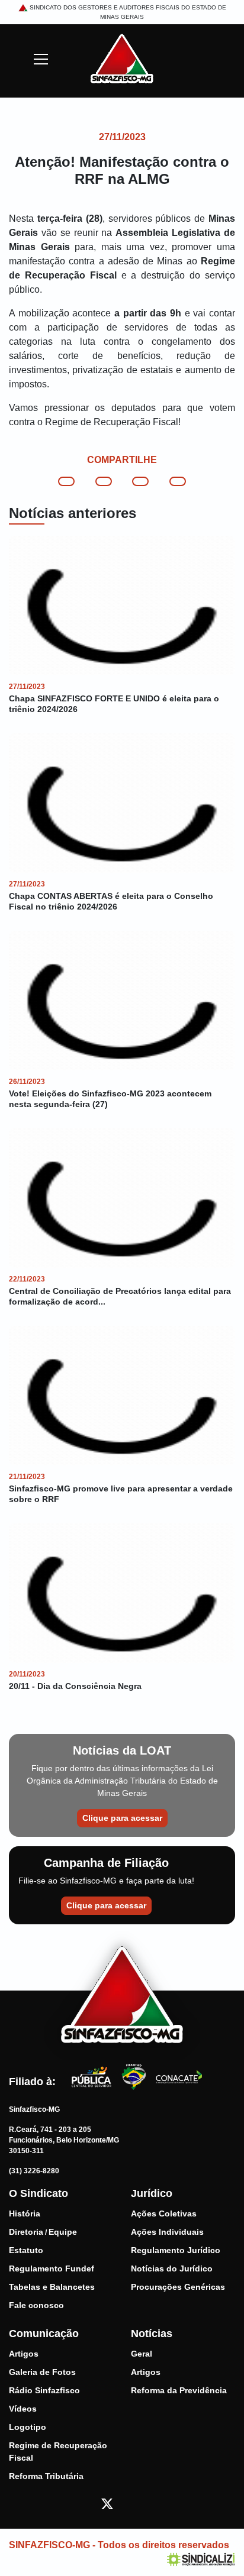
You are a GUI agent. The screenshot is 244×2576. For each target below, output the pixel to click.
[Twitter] (107, 2503)
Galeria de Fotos (42, 2372)
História (25, 2213)
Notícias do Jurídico (172, 2268)
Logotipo (28, 2427)
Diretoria (26, 2232)
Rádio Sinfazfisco (44, 2390)
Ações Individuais (167, 2232)
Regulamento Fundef (52, 2268)
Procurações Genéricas (178, 2287)
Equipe (63, 2232)
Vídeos (23, 2409)
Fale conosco (36, 2305)
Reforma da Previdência (179, 2390)
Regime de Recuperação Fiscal (58, 2452)
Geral (142, 2354)
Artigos (24, 2354)
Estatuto (26, 2250)
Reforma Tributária (46, 2476)
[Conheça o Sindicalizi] (201, 2559)
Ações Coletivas (164, 2213)
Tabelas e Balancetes (52, 2287)
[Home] (122, 58)
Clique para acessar (122, 1818)
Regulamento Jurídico (176, 2250)
